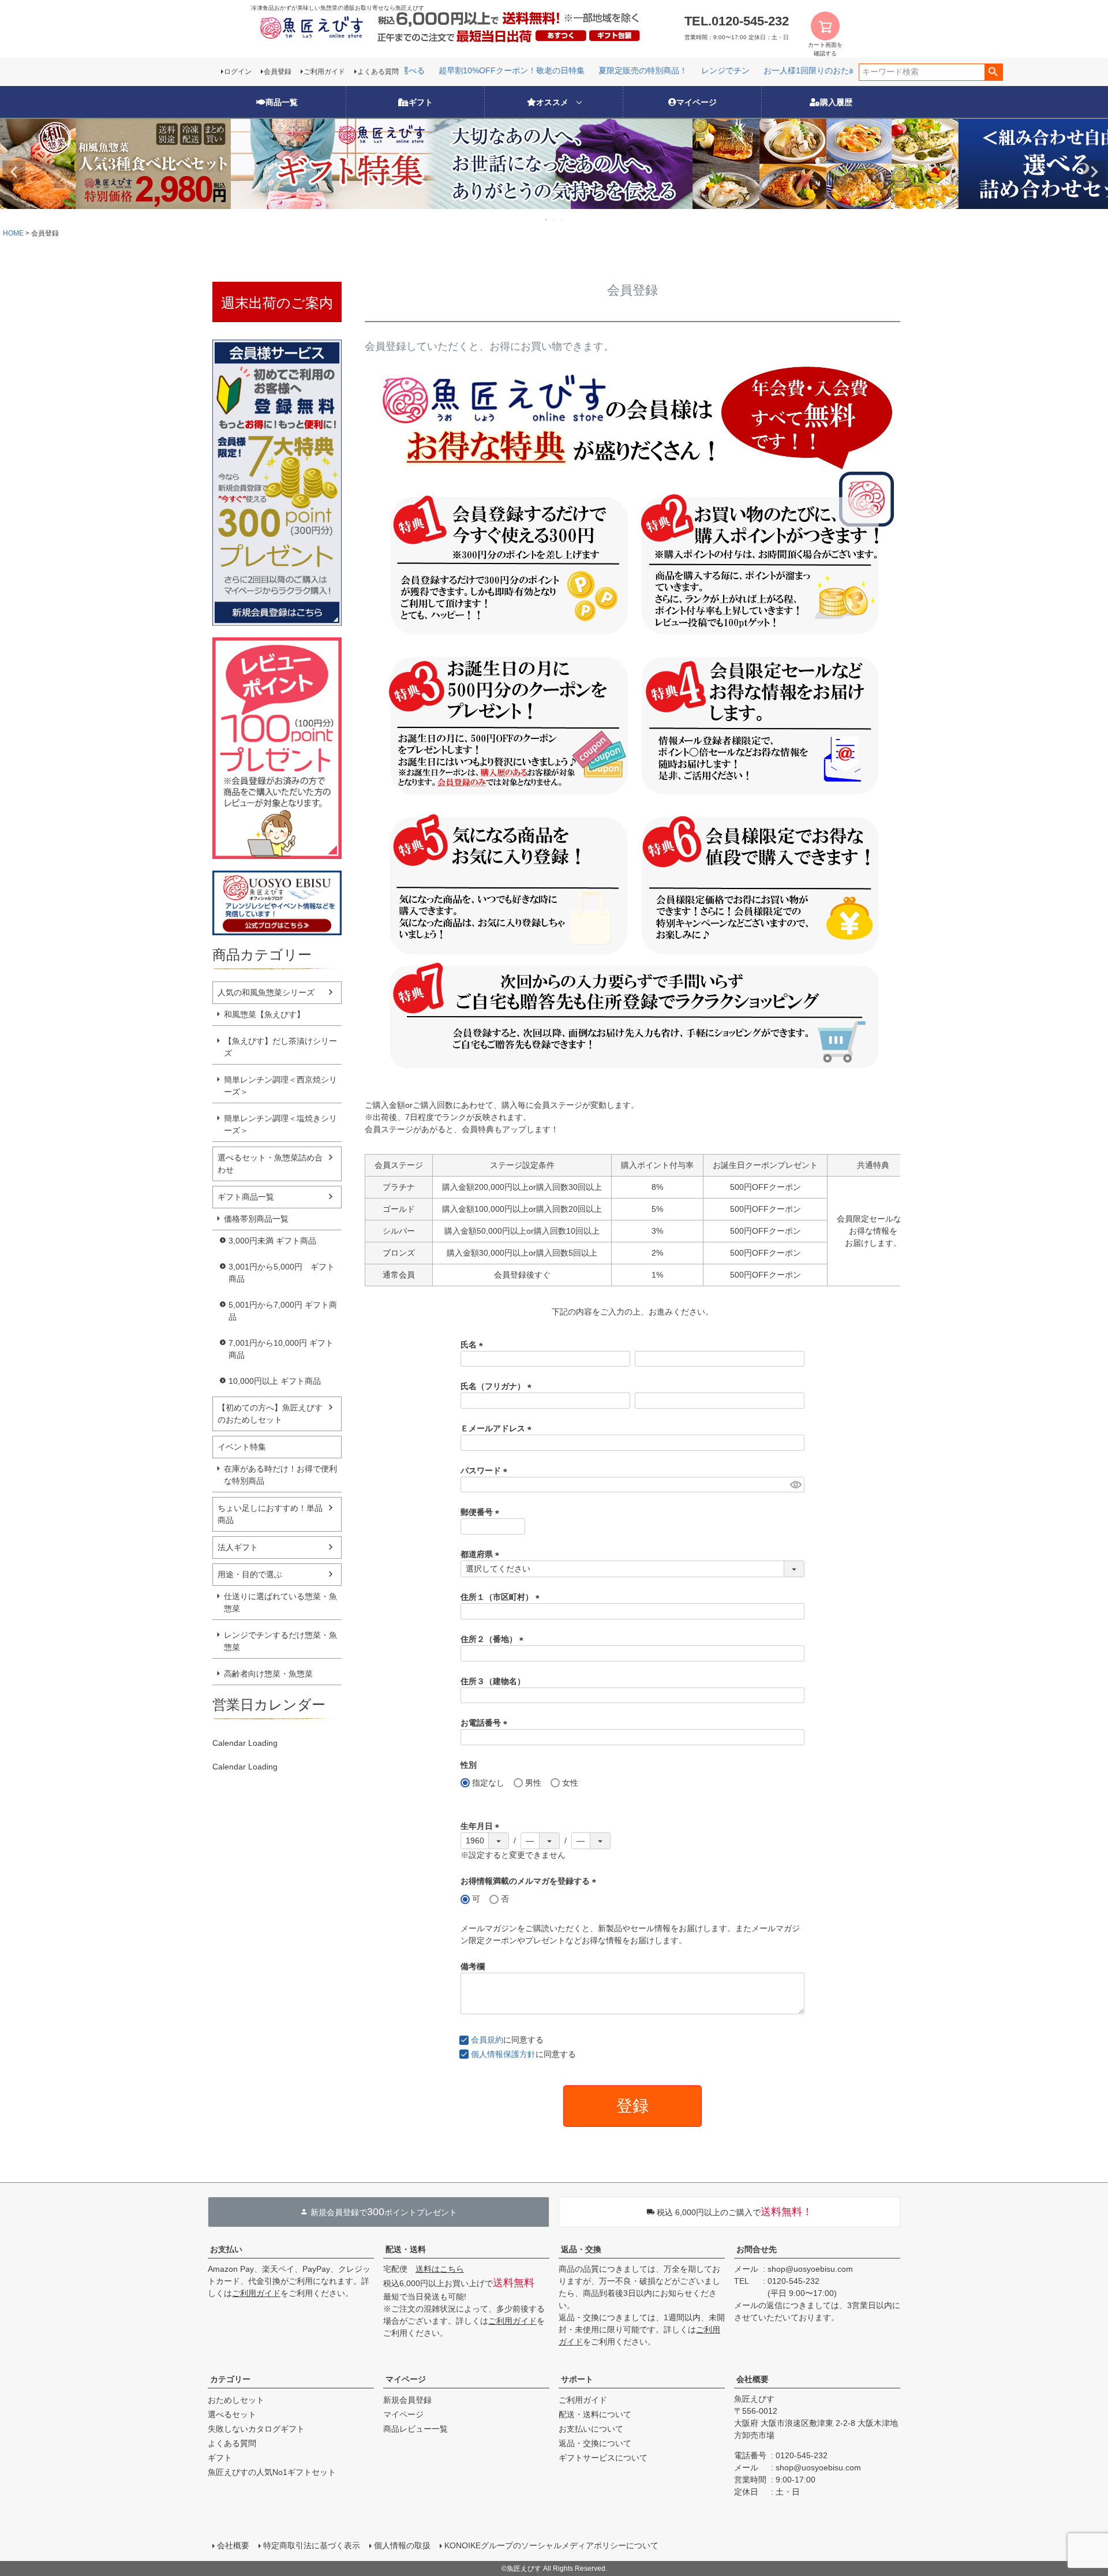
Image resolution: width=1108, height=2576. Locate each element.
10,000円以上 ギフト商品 (275, 1381)
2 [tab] (555, 219)
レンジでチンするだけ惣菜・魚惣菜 (280, 1641)
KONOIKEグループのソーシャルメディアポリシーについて (551, 2545)
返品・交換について (595, 2443)
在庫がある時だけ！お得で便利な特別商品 (280, 1475)
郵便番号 (482, 1512)
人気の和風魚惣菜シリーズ (266, 992)
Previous (14, 172)
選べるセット (232, 2414)
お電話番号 (486, 1723)
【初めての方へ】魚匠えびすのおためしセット (270, 1414)
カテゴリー (230, 2379)
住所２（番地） (494, 1639)
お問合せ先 (757, 2249)
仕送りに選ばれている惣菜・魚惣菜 (280, 1602)
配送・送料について (595, 2414)
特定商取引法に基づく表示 (312, 2545)
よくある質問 (378, 72)
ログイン (238, 72)
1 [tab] (546, 219)
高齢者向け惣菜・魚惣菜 (268, 1674)
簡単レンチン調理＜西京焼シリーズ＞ (280, 1086)
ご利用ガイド (324, 72)
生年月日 (482, 1826)
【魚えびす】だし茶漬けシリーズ (280, 1047)
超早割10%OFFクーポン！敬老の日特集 (480, 70)
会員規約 (487, 2040)
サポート (577, 2379)
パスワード (486, 1470)
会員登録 (278, 72)
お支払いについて (591, 2429)
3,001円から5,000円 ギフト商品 (282, 1273)
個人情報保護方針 (503, 2054)
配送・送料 (406, 2249)
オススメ (552, 102)
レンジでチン (694, 70)
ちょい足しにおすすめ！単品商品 (270, 1514)
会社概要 (753, 2379)
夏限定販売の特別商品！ (612, 70)
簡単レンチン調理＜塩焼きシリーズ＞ (280, 1124)
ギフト (421, 102)
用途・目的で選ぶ (250, 1574)
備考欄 (473, 1966)
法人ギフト (238, 1547)
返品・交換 (581, 2249)
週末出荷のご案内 (277, 303)
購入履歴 (836, 102)
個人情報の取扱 (402, 2545)
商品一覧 (282, 102)
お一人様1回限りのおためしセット (795, 70)
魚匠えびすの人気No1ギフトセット (272, 2472)
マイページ (697, 102)
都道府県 (482, 1554)
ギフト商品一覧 (246, 1197)
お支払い (226, 2249)
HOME (13, 233)
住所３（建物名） (493, 1681)
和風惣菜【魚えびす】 (264, 1014)
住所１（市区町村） (502, 1597)
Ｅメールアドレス (498, 1428)
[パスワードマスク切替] (796, 1485)
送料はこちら (440, 2269)
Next (1094, 172)
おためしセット (236, 2400)
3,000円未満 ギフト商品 (272, 1241)
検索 (993, 72)
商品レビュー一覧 (415, 2429)
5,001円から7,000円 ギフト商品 (283, 1311)
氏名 (474, 1345)
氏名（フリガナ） (498, 1386)
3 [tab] (563, 219)
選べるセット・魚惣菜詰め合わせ (270, 1164)
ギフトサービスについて (603, 2458)
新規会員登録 (407, 2400)
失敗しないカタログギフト (256, 2429)
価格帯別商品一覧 (256, 1219)
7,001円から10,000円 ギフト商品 (281, 1349)
